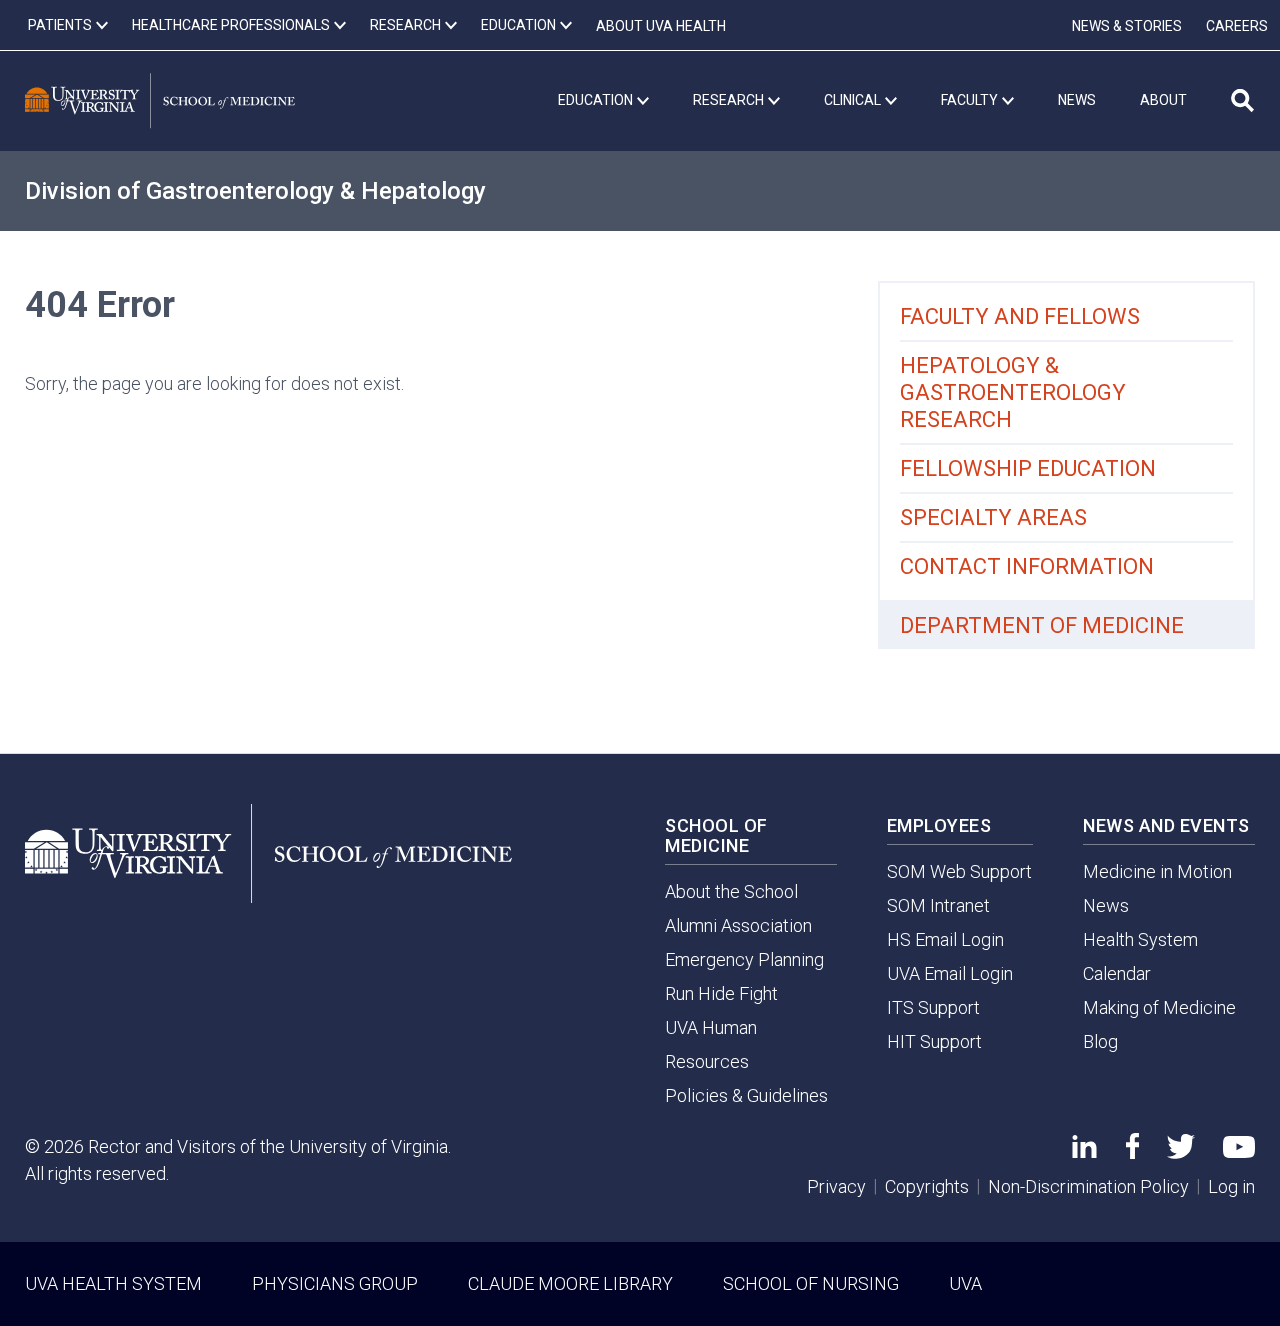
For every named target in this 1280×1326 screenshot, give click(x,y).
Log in (1231, 1186)
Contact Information (1027, 566)
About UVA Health (661, 26)
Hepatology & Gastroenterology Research (1013, 392)
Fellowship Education (1028, 468)
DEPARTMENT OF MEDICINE (1042, 625)
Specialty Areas (993, 517)
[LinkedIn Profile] (1084, 1151)
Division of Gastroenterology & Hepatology (255, 191)
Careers (1237, 26)
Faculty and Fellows (1020, 316)
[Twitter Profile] (1181, 1152)
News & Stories (1127, 26)
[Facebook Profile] (1132, 1152)
